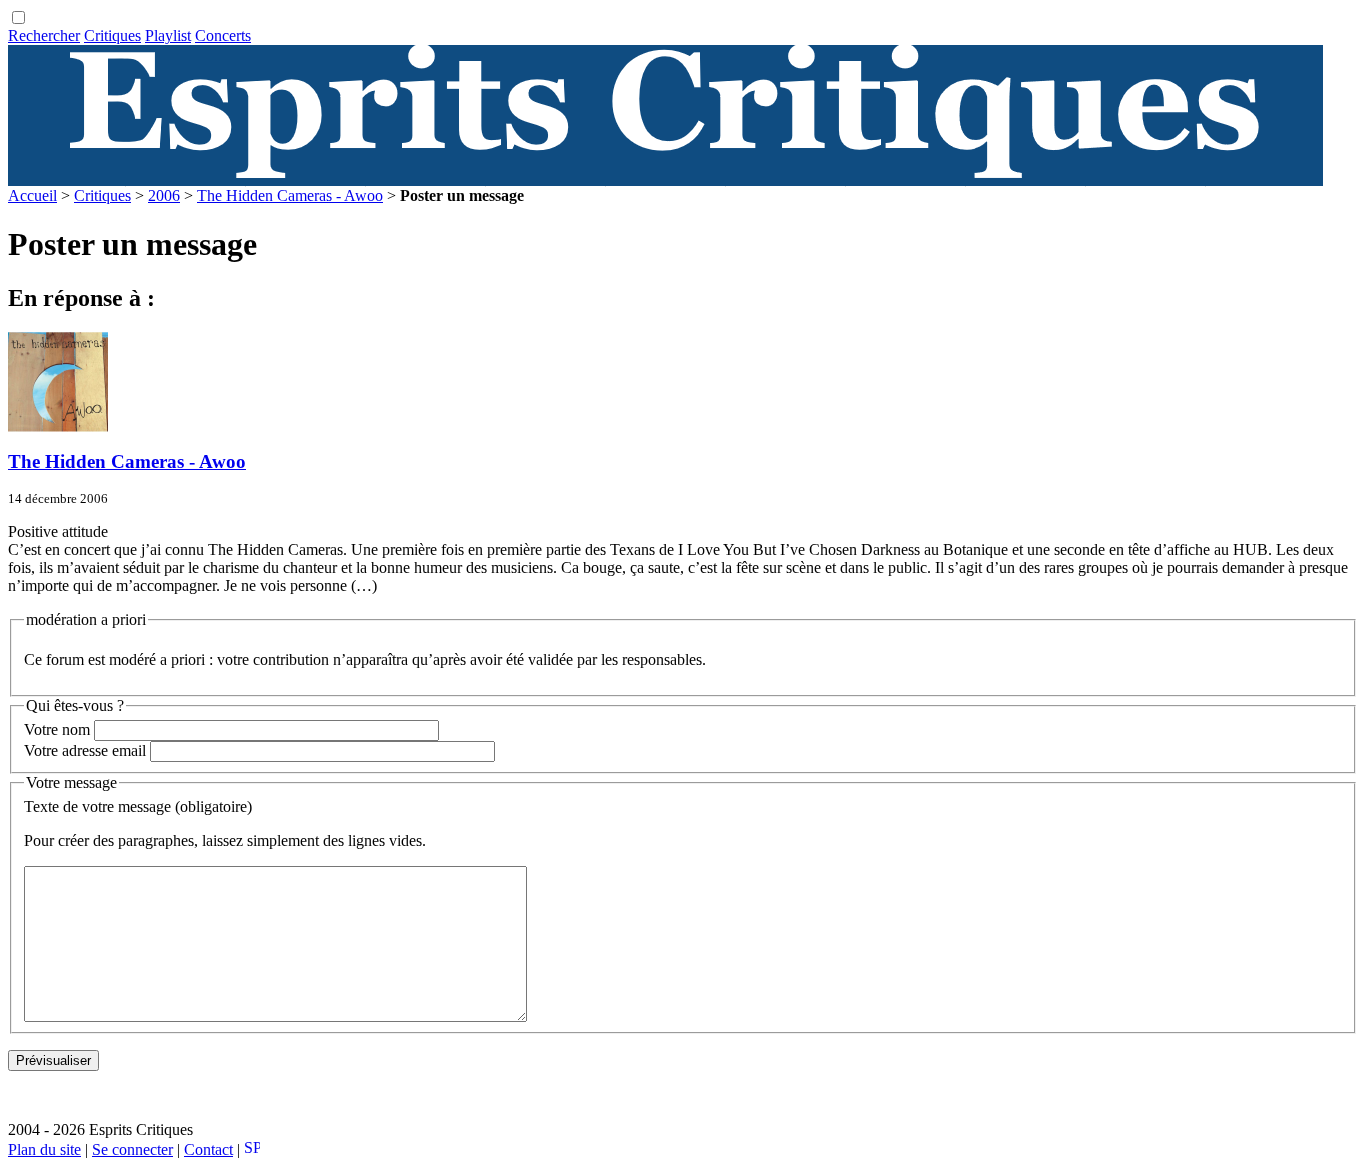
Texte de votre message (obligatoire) (138, 806)
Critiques (112, 35)
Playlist (168, 35)
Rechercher (44, 35)
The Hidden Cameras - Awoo (290, 195)
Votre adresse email (85, 750)
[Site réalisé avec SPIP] (252, 1149)
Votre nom (57, 729)
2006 (164, 195)
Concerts (223, 35)
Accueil (32, 195)
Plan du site (44, 1149)
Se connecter (132, 1149)
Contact (208, 1149)
